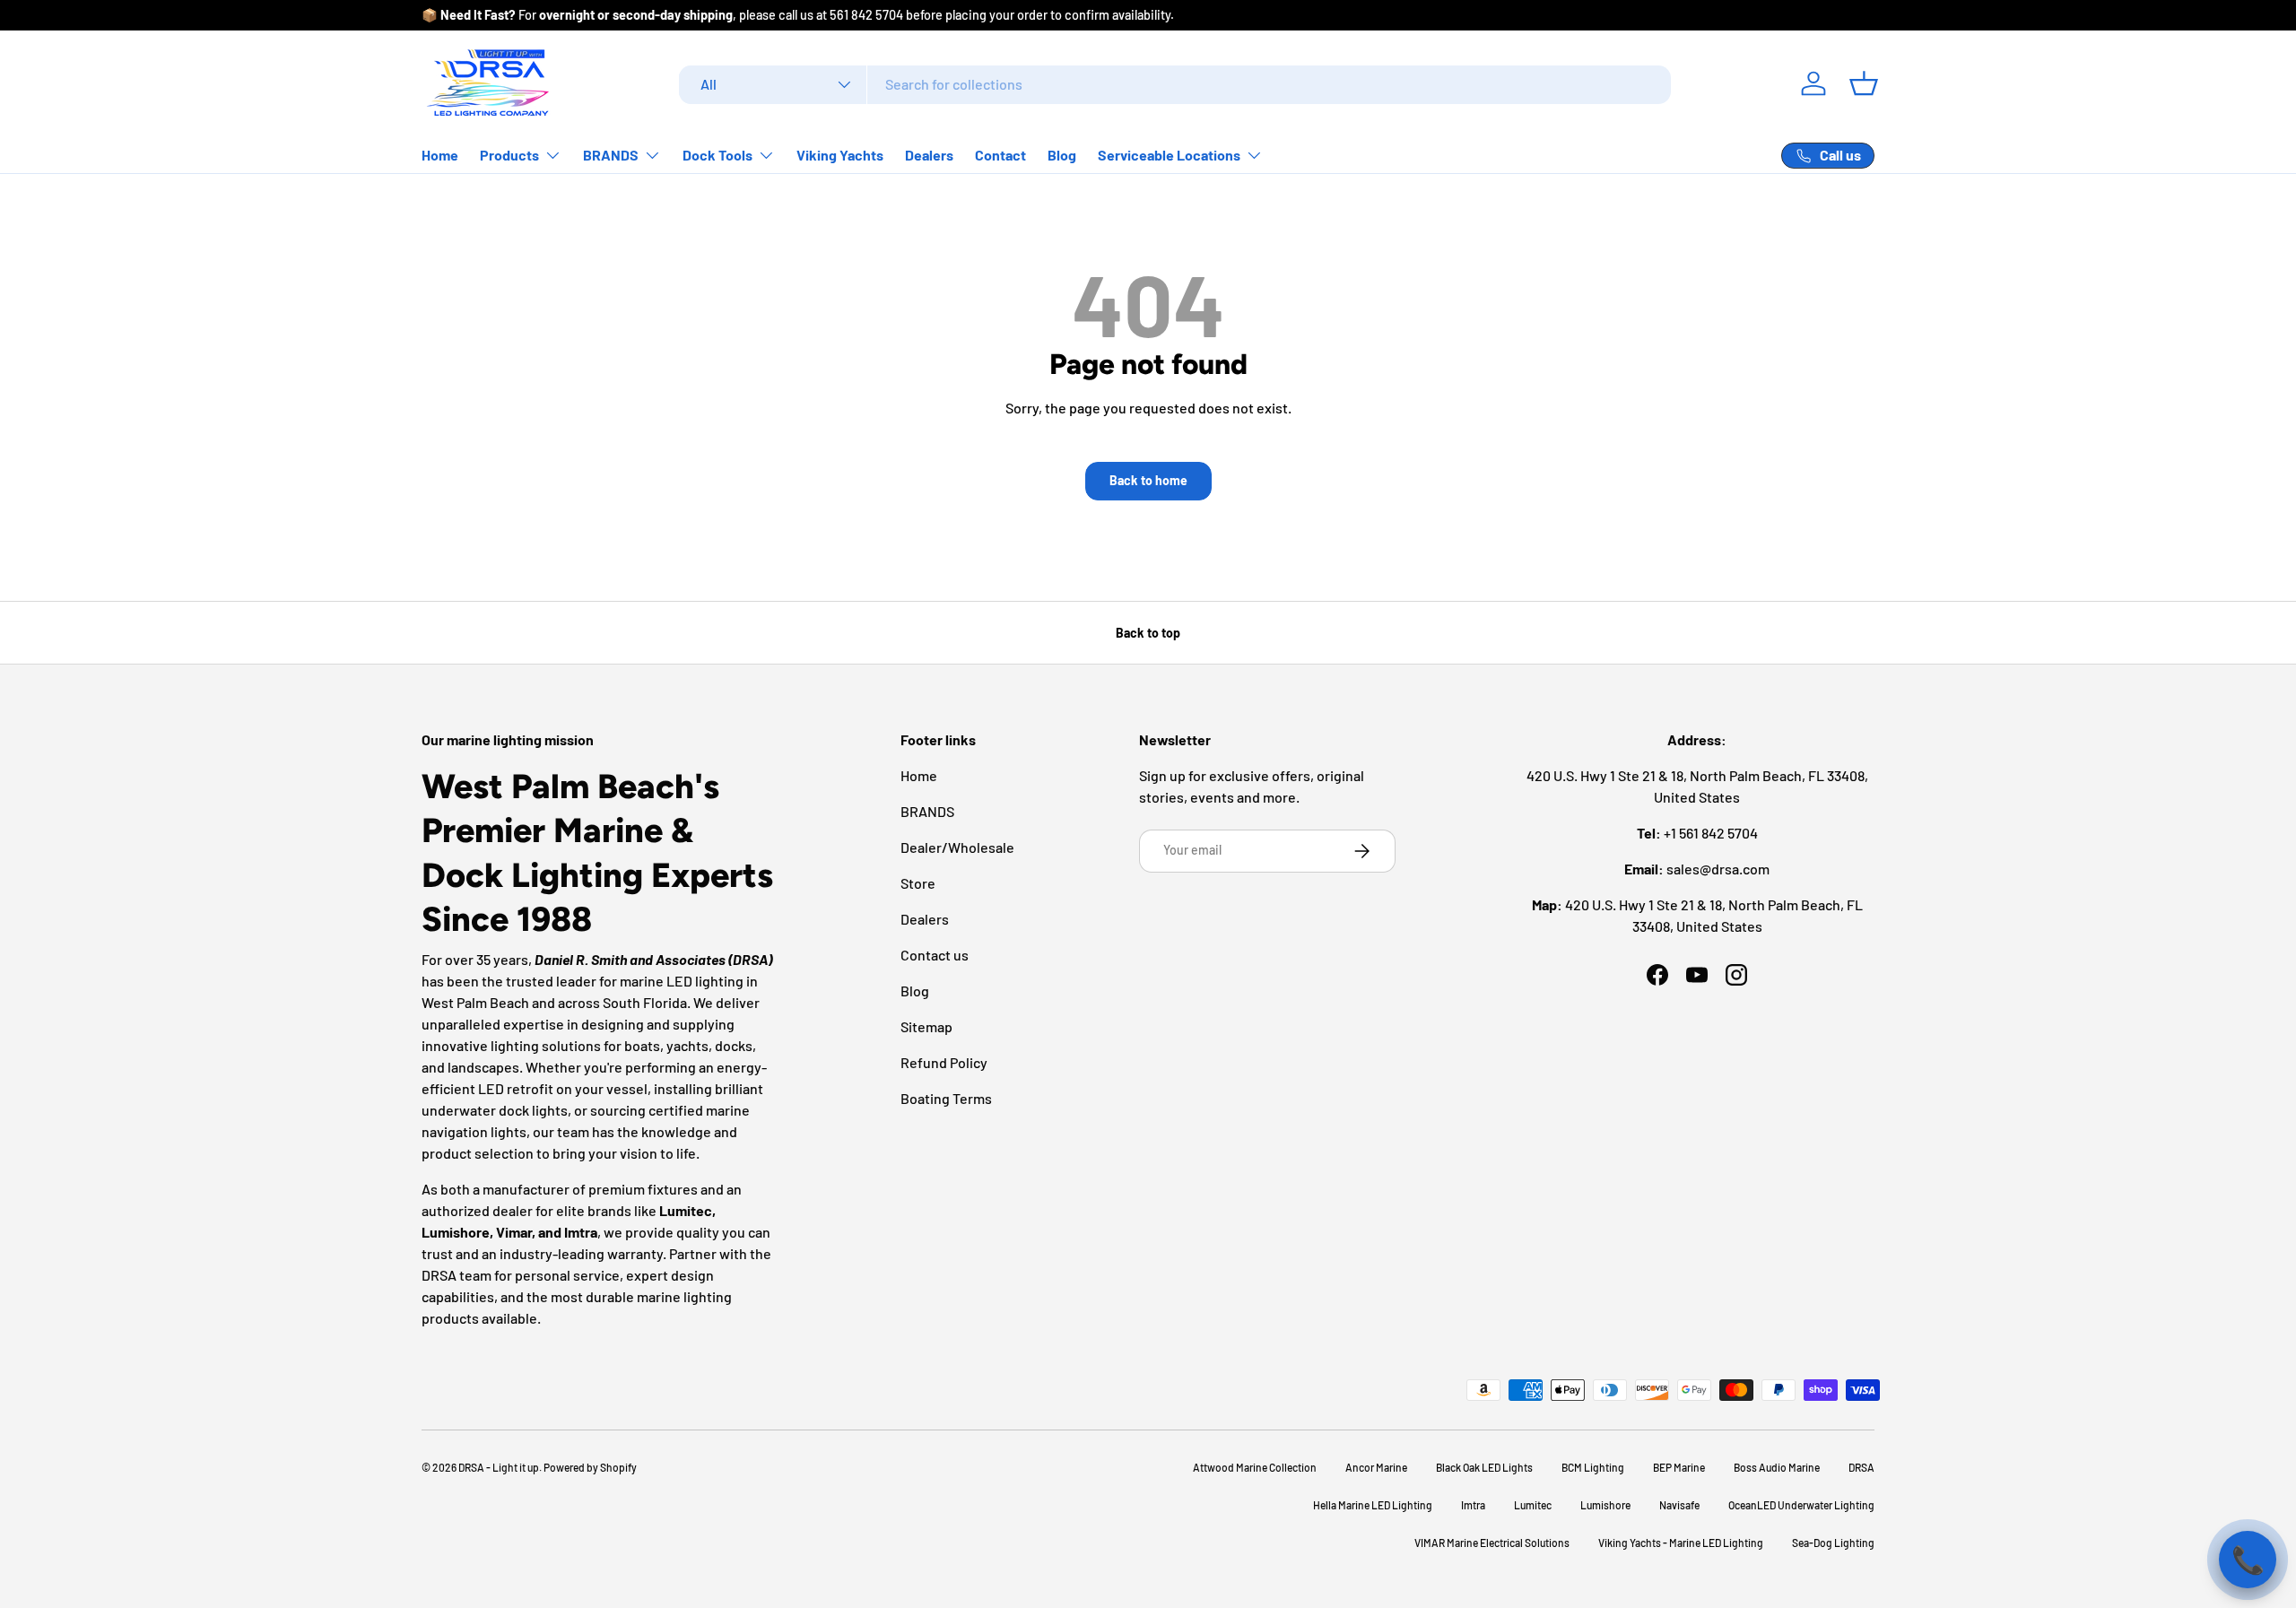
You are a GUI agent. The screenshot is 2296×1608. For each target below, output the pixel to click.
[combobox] (1175, 84)
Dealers (929, 155)
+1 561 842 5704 (1711, 833)
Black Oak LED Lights (1484, 1467)
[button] (1864, 83)
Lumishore (1605, 1505)
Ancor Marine (1376, 1467)
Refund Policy (944, 1062)
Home (440, 155)
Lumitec (1533, 1505)
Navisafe (1679, 1505)
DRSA (1861, 1467)
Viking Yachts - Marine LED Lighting (1681, 1543)
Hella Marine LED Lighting (1373, 1505)
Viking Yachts (840, 155)
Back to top (1148, 633)
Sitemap (926, 1026)
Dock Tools (717, 155)
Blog (1062, 155)
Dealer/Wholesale (957, 847)
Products (509, 155)
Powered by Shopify (590, 1467)
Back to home (1148, 480)
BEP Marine (1679, 1467)
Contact (1000, 155)
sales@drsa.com (1718, 869)
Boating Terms (946, 1098)
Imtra (1473, 1505)
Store (918, 883)
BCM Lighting (1593, 1467)
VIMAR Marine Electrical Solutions (1492, 1543)
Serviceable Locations (1169, 155)
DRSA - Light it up (499, 1467)
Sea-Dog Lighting (1833, 1543)
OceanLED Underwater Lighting (1801, 1505)
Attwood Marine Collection (1255, 1467)
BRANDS (611, 155)
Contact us (935, 955)
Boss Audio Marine (1777, 1467)
